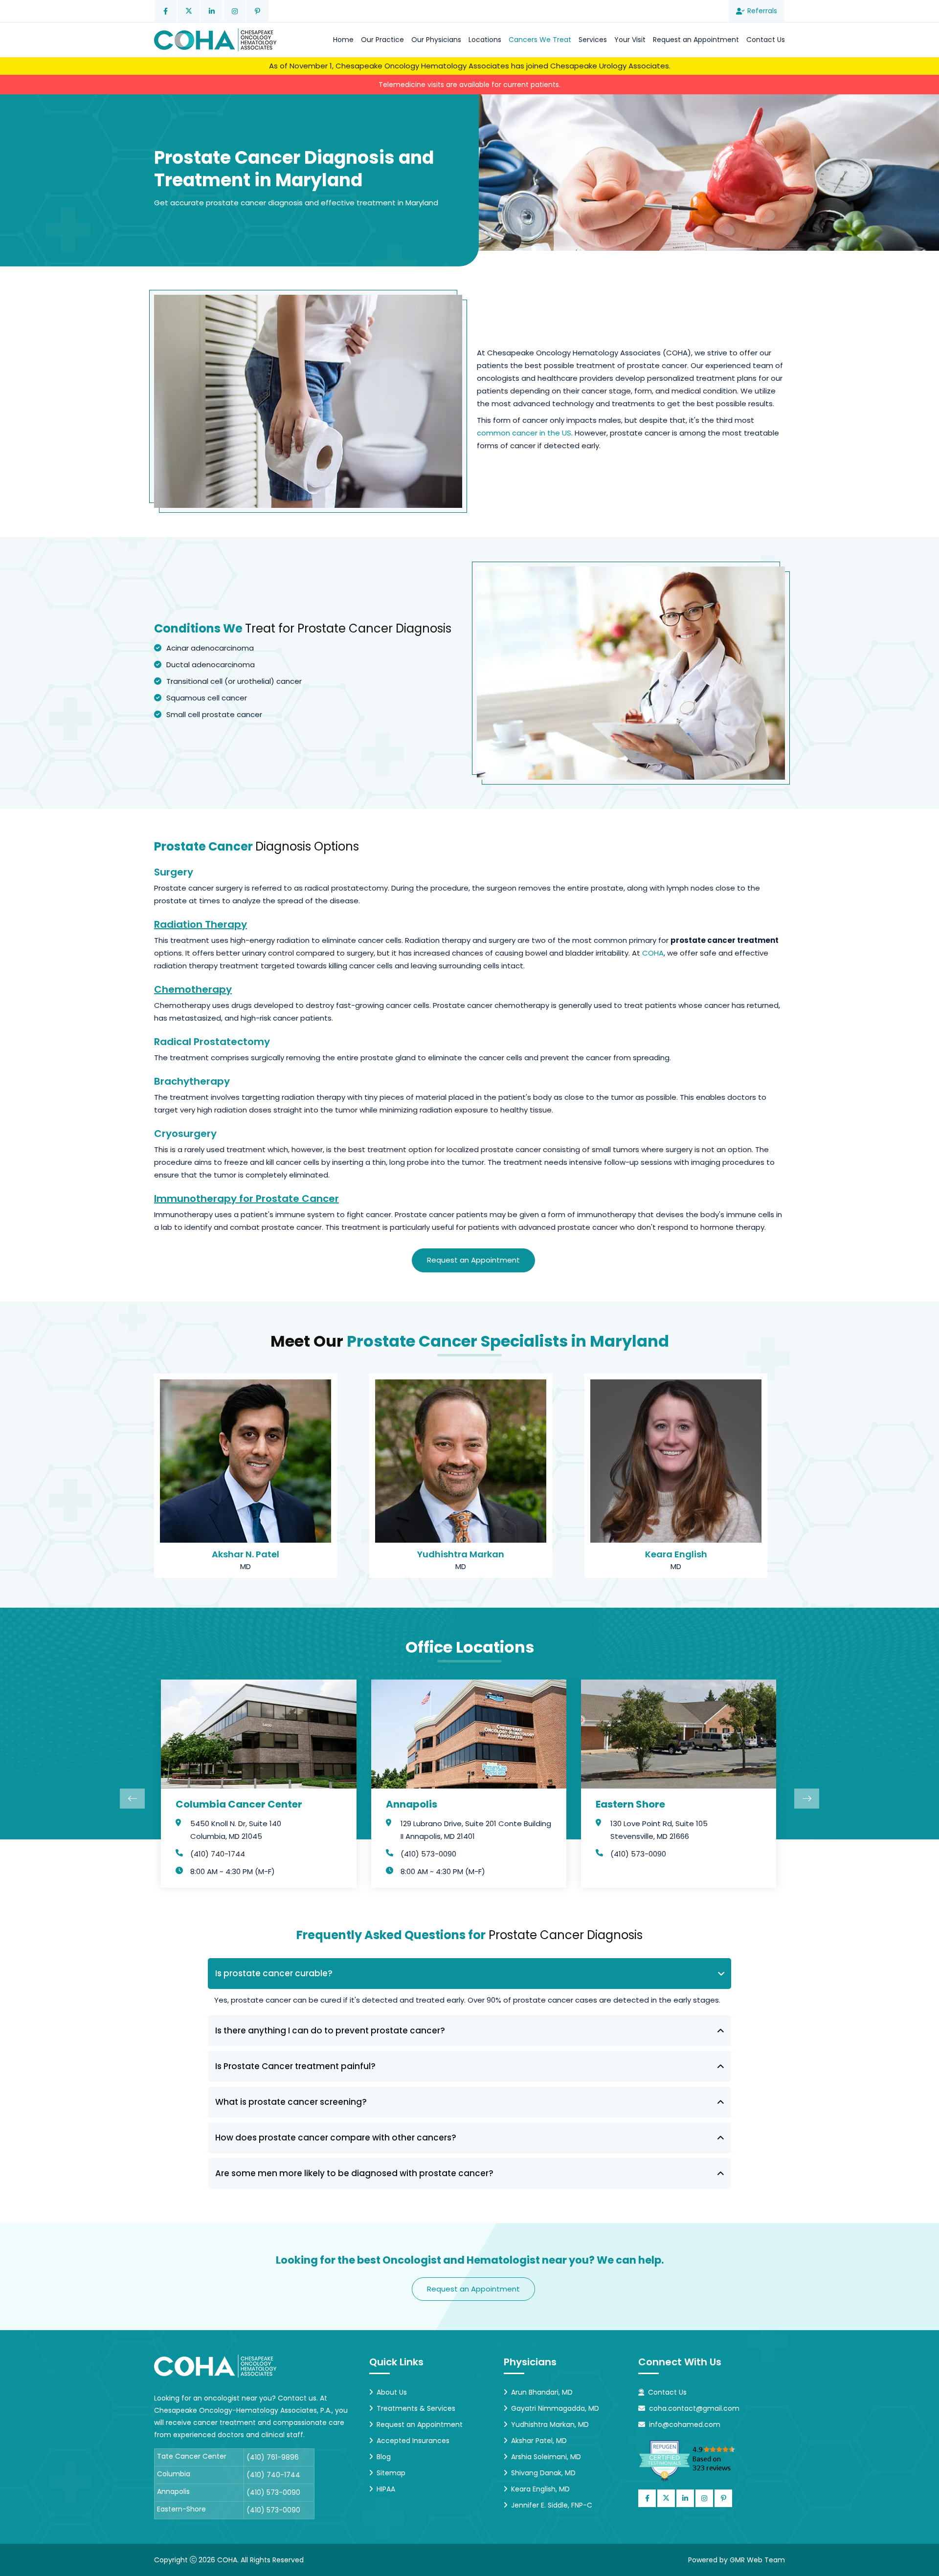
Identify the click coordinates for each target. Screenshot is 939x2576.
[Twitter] (189, 11)
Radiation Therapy (201, 924)
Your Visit (630, 40)
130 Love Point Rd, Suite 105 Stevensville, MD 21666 (659, 1830)
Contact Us (766, 40)
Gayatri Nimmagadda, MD (555, 2408)
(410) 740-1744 (218, 1854)
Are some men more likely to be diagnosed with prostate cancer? (354, 2173)
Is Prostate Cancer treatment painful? (295, 2066)
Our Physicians (436, 40)
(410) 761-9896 (273, 2457)
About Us (392, 2392)
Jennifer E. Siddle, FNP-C (552, 2505)
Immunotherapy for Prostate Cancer (246, 1199)
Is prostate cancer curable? (274, 1973)
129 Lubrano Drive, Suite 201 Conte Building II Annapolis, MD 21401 (476, 1830)
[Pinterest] (257, 11)
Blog (384, 2457)
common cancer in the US (524, 433)
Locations (485, 40)
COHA (653, 953)
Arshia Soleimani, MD (546, 2457)
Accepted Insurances (413, 2441)
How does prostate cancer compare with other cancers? (336, 2138)
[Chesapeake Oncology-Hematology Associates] (215, 40)
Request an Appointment (696, 40)
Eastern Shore (630, 1804)
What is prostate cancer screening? (291, 2102)
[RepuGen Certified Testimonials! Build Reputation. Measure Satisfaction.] (699, 2460)
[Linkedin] (212, 11)
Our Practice (382, 40)
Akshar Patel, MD (539, 2441)
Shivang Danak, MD (543, 2473)
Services (593, 40)
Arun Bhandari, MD (542, 2392)
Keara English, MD (540, 2489)
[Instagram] (235, 11)
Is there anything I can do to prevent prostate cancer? (330, 2030)
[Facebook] (166, 11)
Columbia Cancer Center (239, 1804)
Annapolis (412, 1804)
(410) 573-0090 (428, 1854)
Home (343, 40)
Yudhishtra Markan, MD (550, 2424)
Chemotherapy (193, 989)
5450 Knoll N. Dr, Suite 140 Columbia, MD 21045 (236, 1830)
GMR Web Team (757, 2560)
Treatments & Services (416, 2408)
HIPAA (386, 2489)
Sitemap (391, 2473)
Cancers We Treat (540, 40)
